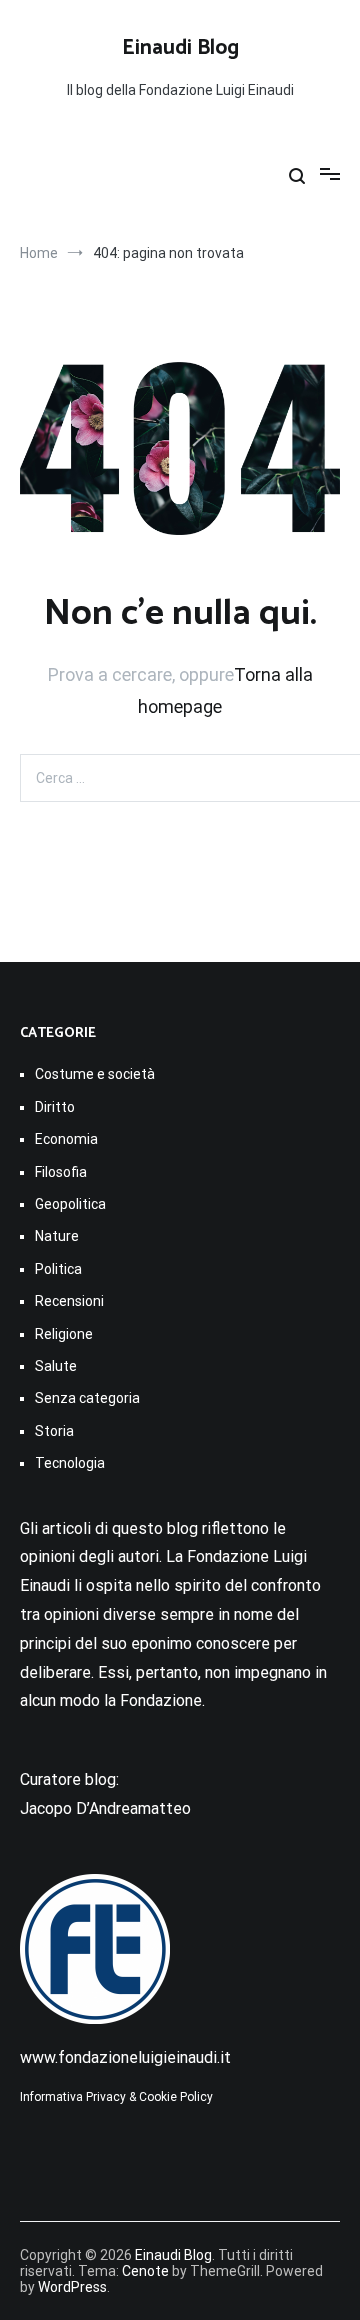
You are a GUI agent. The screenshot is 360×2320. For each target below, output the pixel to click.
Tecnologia (70, 1463)
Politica (58, 1269)
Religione (64, 1334)
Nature (57, 1236)
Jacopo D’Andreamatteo (105, 1808)
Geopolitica (70, 1204)
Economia (66, 1139)
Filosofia (61, 1172)
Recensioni (69, 1301)
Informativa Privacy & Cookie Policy (116, 2097)
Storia (54, 1431)
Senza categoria (87, 1398)
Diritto (55, 1107)
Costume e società (95, 1074)
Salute (56, 1366)
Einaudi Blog (180, 48)
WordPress (72, 2287)
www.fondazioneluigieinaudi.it (125, 2057)
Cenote (145, 2271)
